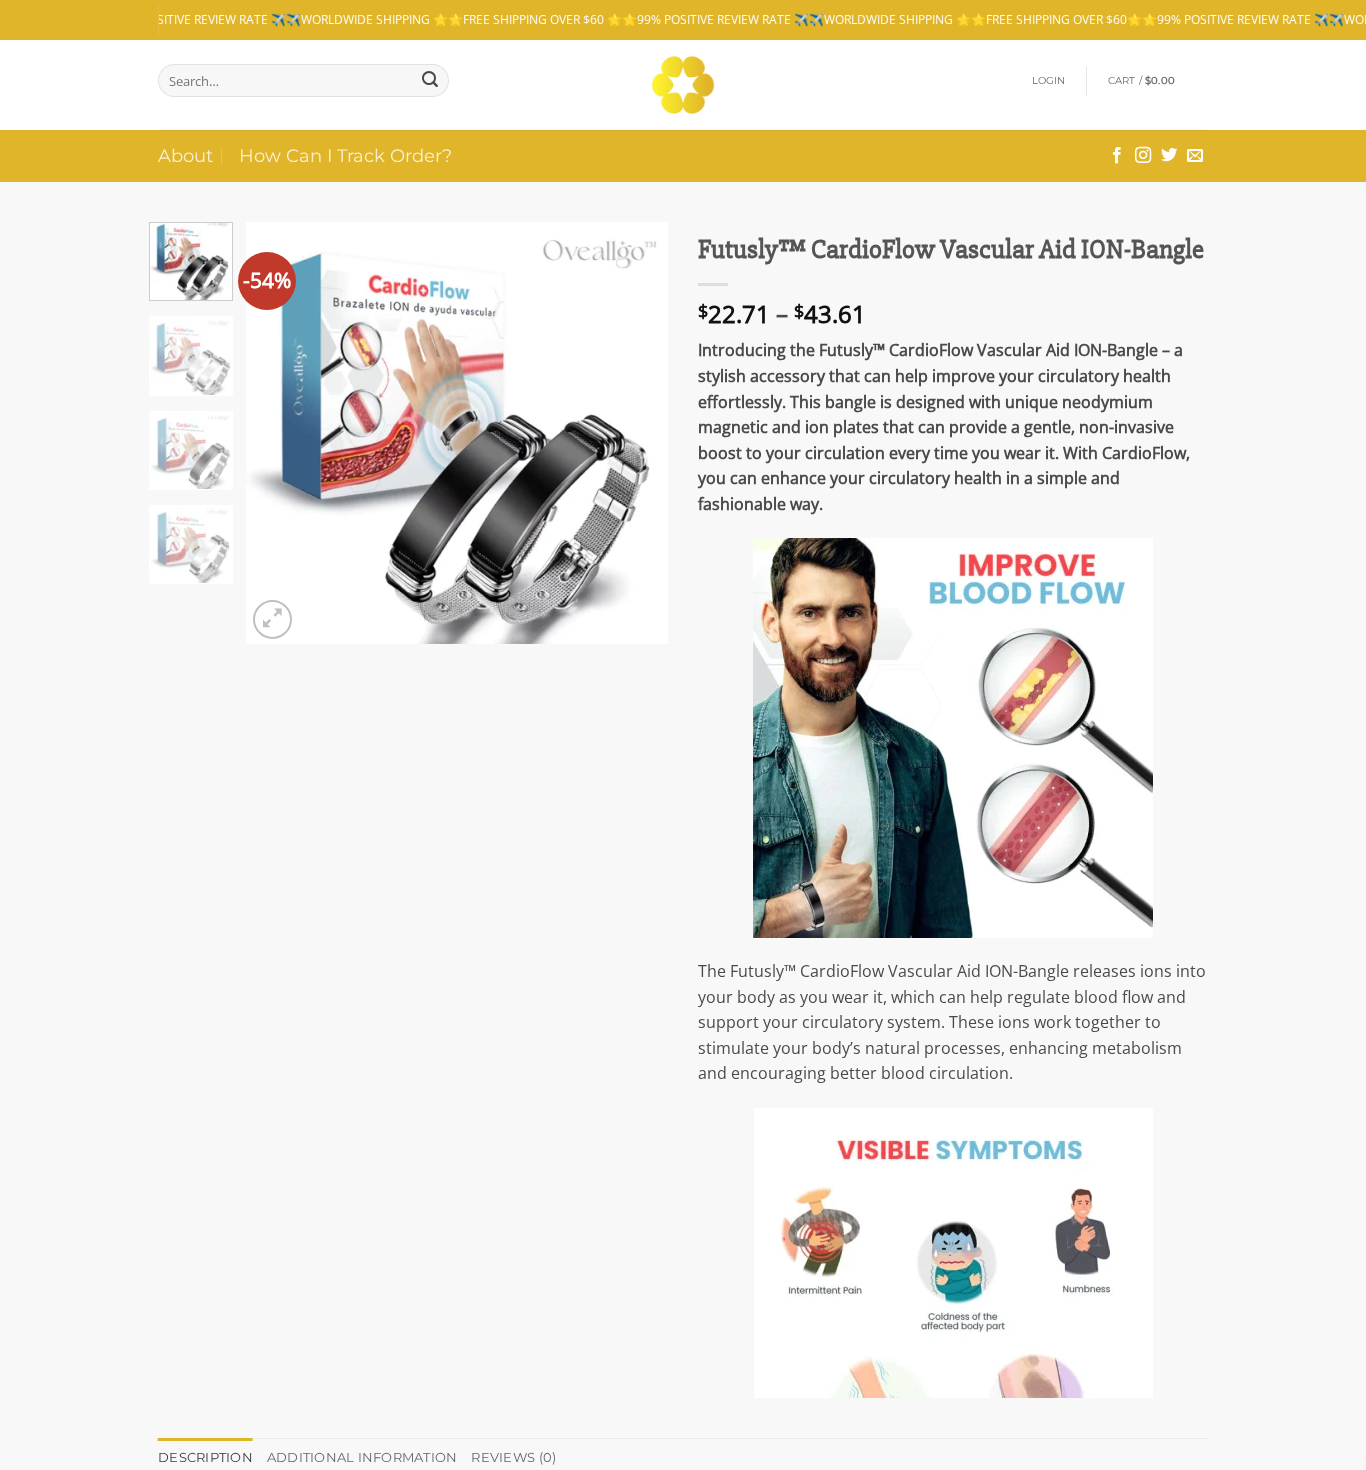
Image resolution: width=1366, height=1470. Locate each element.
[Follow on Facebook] (1117, 156)
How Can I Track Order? (345, 155)
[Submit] (430, 80)
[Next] (635, 433)
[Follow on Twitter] (1169, 156)
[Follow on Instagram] (1143, 156)
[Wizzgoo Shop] (683, 85)
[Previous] (280, 433)
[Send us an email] (1195, 156)
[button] (1049, 81)
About (185, 155)
